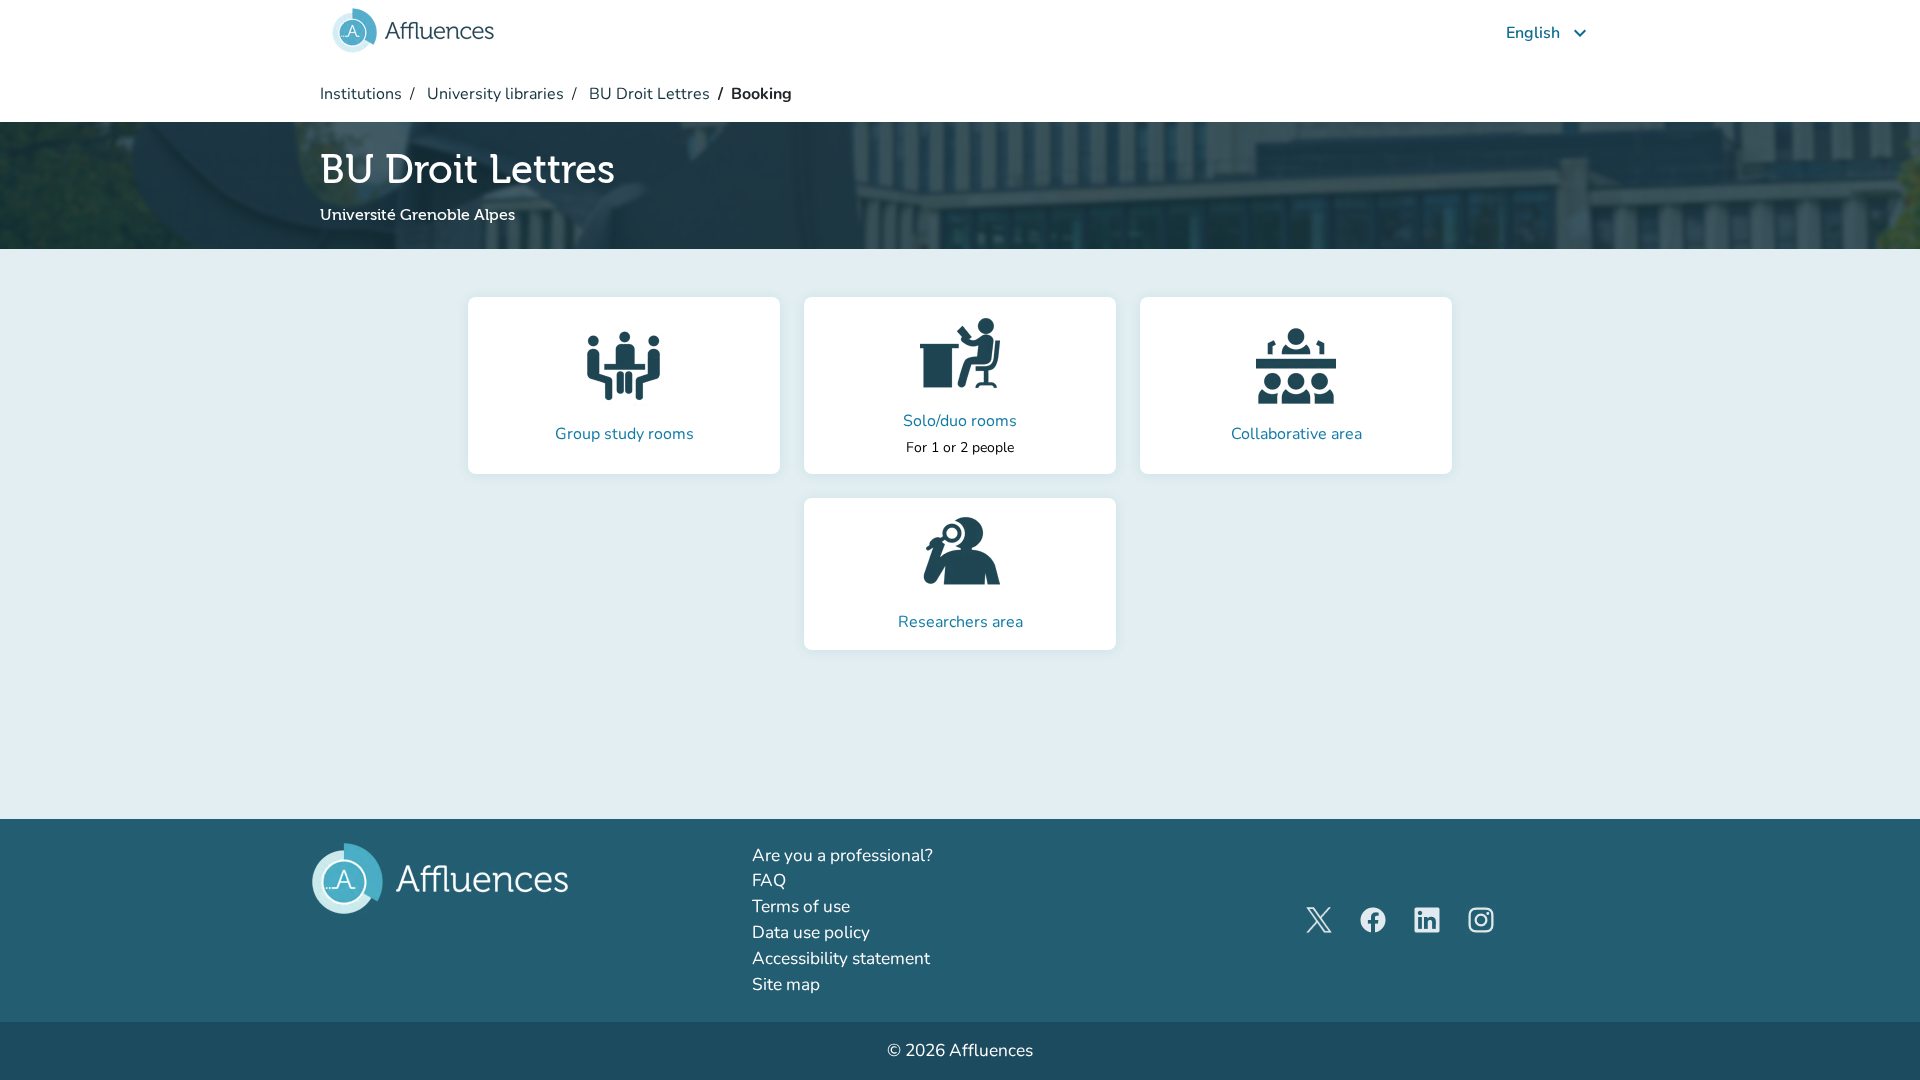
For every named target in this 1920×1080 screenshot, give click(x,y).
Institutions (361, 94)
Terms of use (801, 906)
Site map (786, 984)
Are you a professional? (878, 855)
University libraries (493, 94)
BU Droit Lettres (647, 94)
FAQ (769, 880)
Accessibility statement (841, 958)
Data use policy (811, 932)
